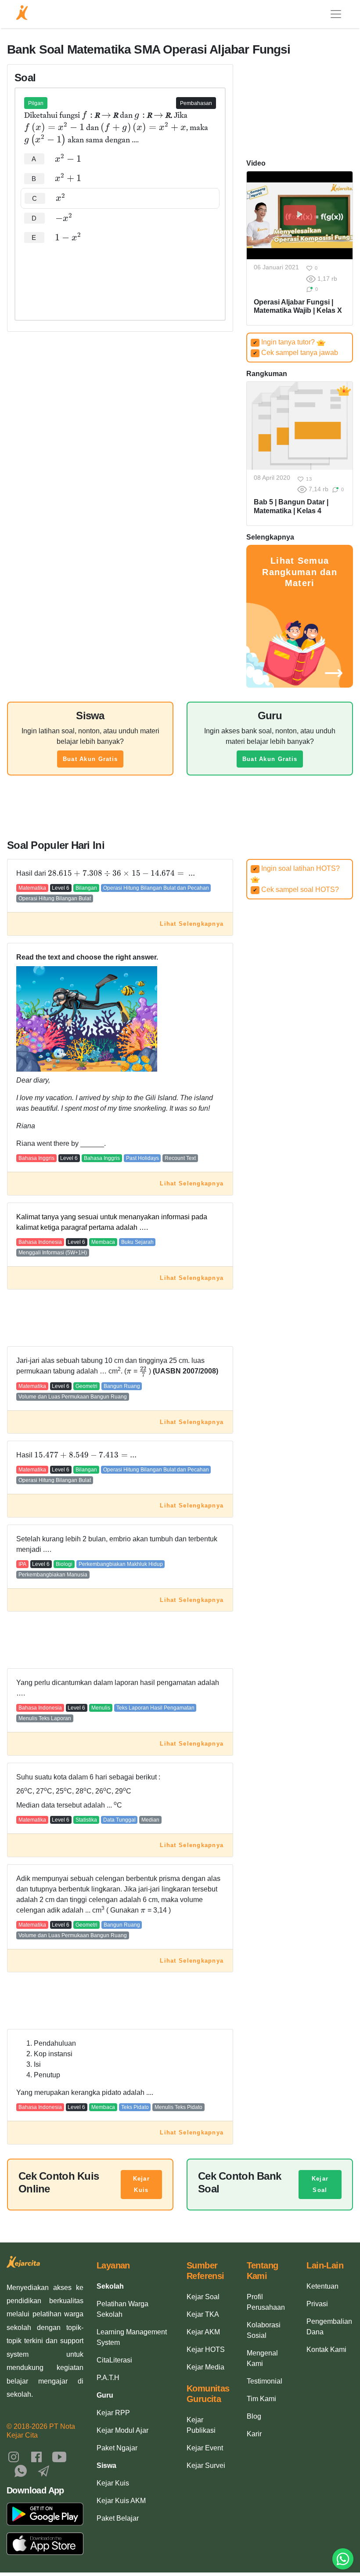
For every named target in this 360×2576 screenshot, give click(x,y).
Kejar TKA (203, 2314)
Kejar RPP (113, 2413)
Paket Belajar (118, 2518)
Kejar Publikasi (201, 2425)
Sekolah (110, 2286)
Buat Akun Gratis (90, 759)
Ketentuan (322, 2286)
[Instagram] (14, 2456)
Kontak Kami (326, 2350)
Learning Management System (132, 2337)
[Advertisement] (120, 274)
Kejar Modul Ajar (122, 2430)
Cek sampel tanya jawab (295, 353)
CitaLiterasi (114, 2360)
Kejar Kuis (141, 2184)
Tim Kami (261, 2399)
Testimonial (265, 2381)
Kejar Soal (320, 2184)
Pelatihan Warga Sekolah (122, 2309)
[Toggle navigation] (336, 14)
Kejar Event (205, 2448)
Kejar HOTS (206, 2350)
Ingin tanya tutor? (285, 342)
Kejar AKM (203, 2332)
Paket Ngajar (117, 2448)
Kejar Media (205, 2367)
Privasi (317, 2304)
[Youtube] (59, 2456)
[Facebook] (36, 2456)
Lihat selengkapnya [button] (192, 924)
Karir (254, 2434)
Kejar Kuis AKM (121, 2501)
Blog (254, 2416)
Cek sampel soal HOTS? (296, 889)
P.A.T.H (108, 2378)
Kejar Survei (206, 2465)
